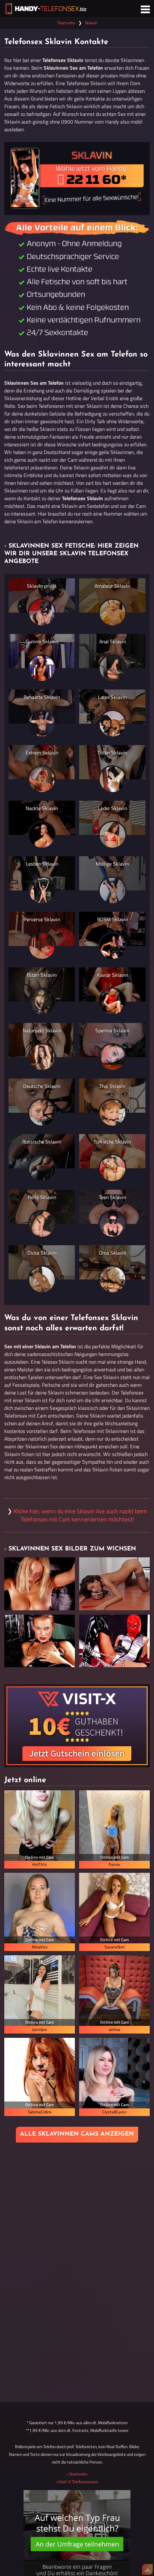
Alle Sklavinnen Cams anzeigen (77, 2134)
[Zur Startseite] (77, 9)
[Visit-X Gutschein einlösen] (77, 1726)
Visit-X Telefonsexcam (78, 2482)
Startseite (66, 23)
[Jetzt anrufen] (77, 178)
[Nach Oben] (147, 2569)
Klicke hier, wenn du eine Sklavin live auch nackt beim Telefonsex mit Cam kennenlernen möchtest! (80, 1515)
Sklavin (91, 23)
